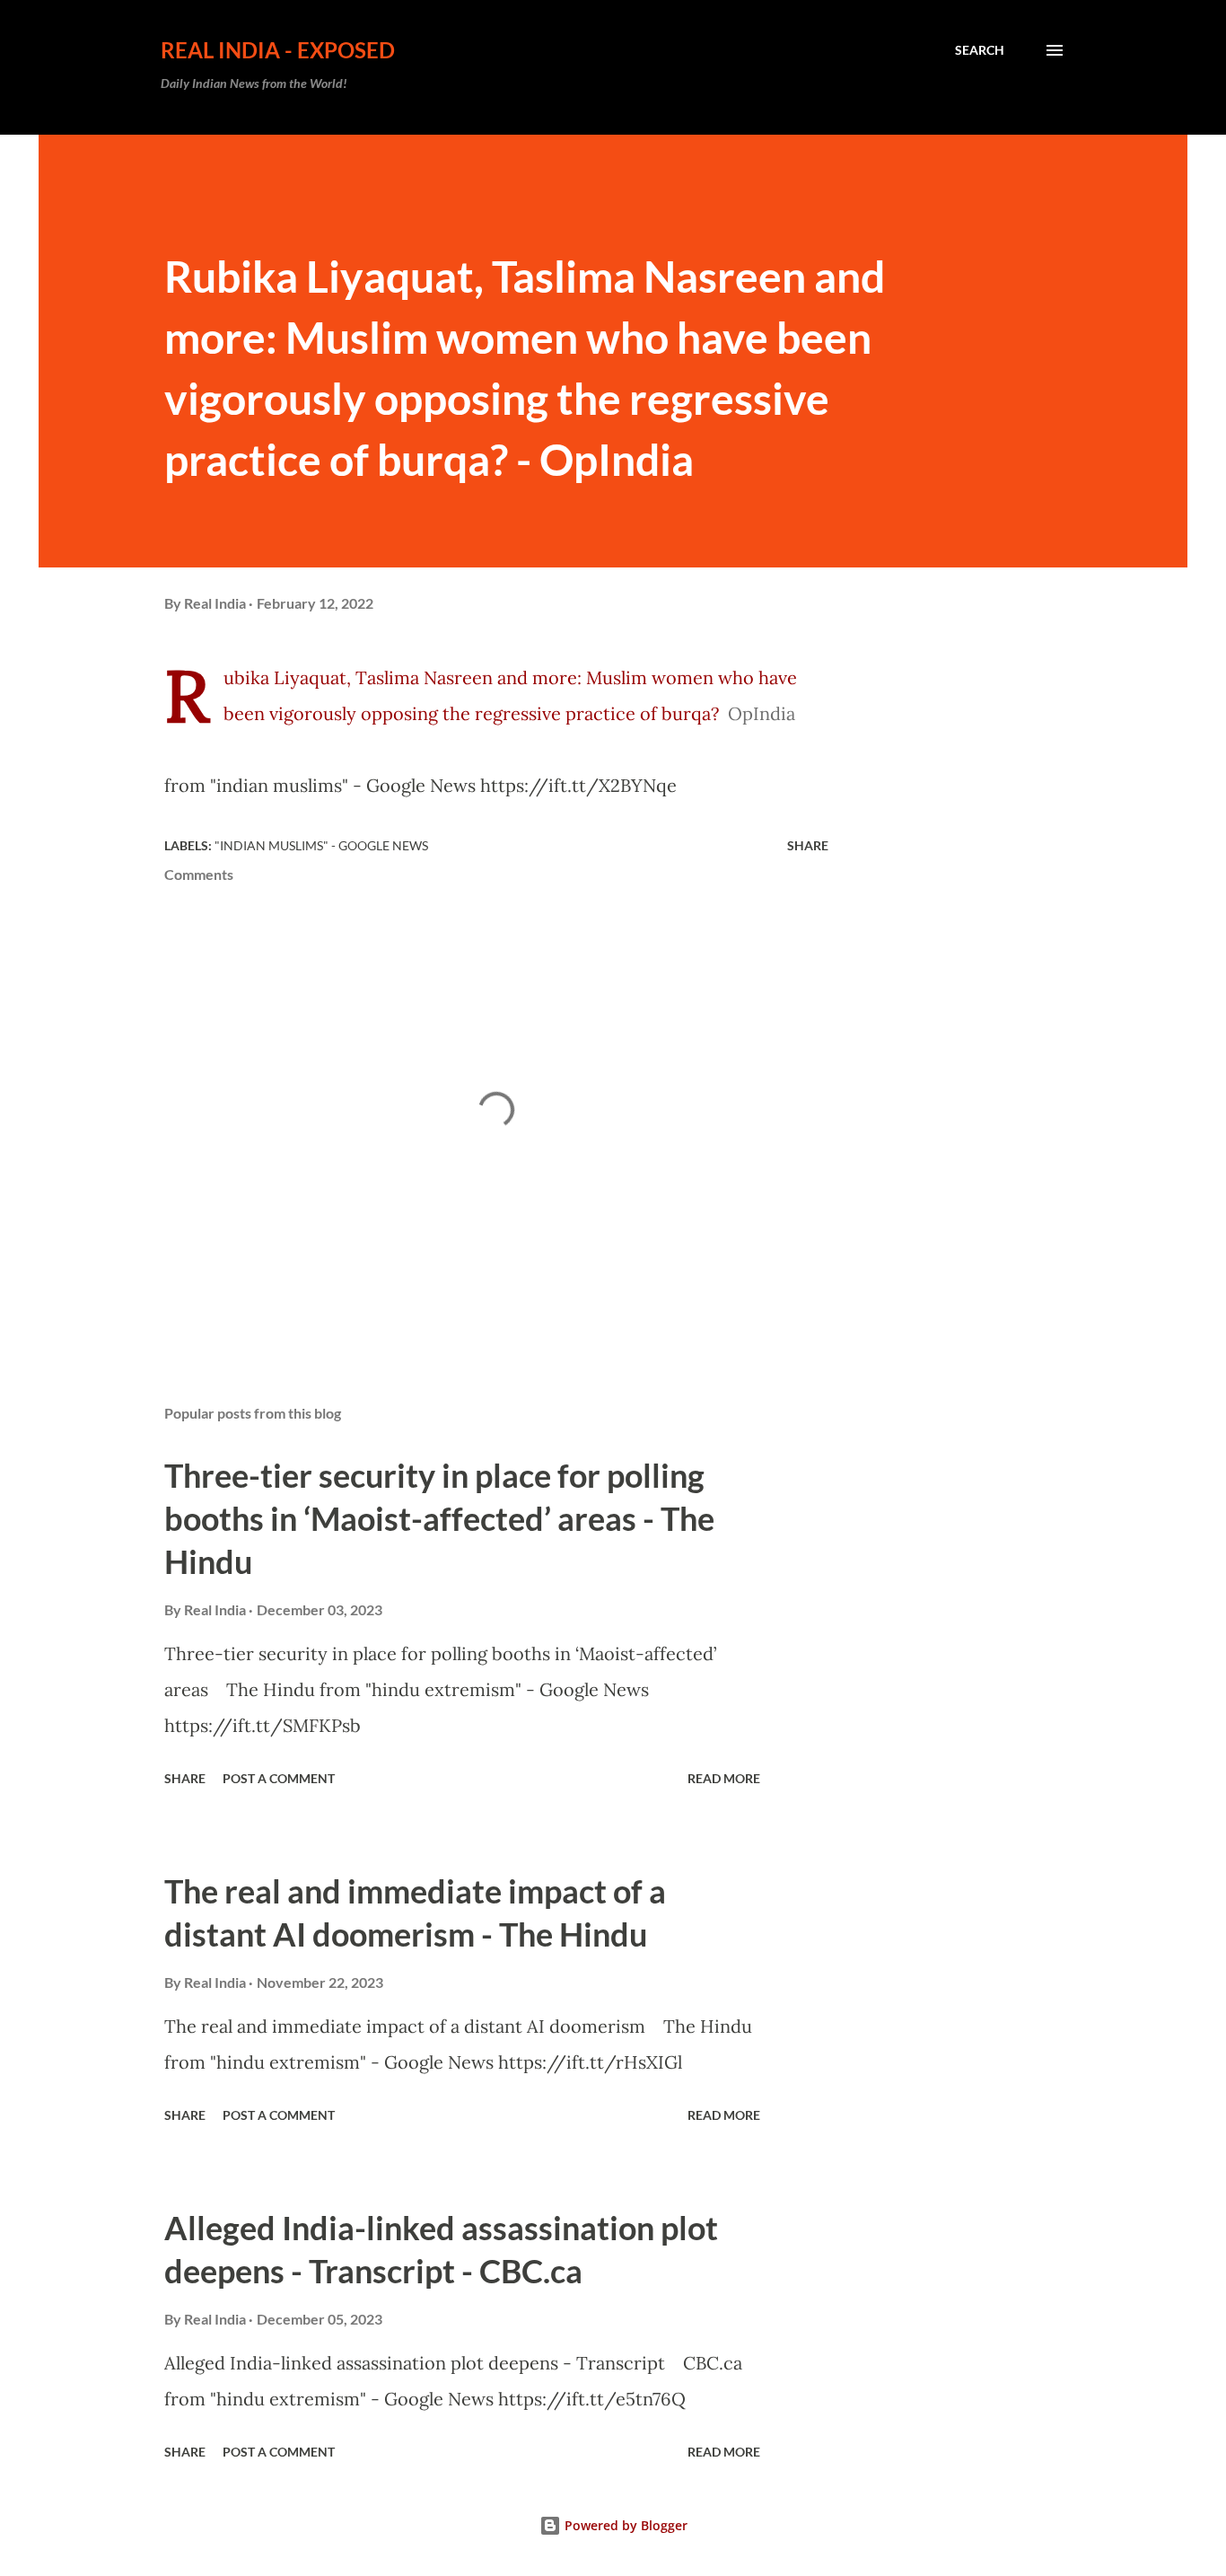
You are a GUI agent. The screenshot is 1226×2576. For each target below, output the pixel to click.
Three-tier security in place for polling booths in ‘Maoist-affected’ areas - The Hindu (439, 1518)
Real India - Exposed (278, 50)
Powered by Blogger (624, 2525)
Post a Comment (279, 1778)
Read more (724, 1778)
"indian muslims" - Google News (321, 845)
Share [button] (808, 845)
